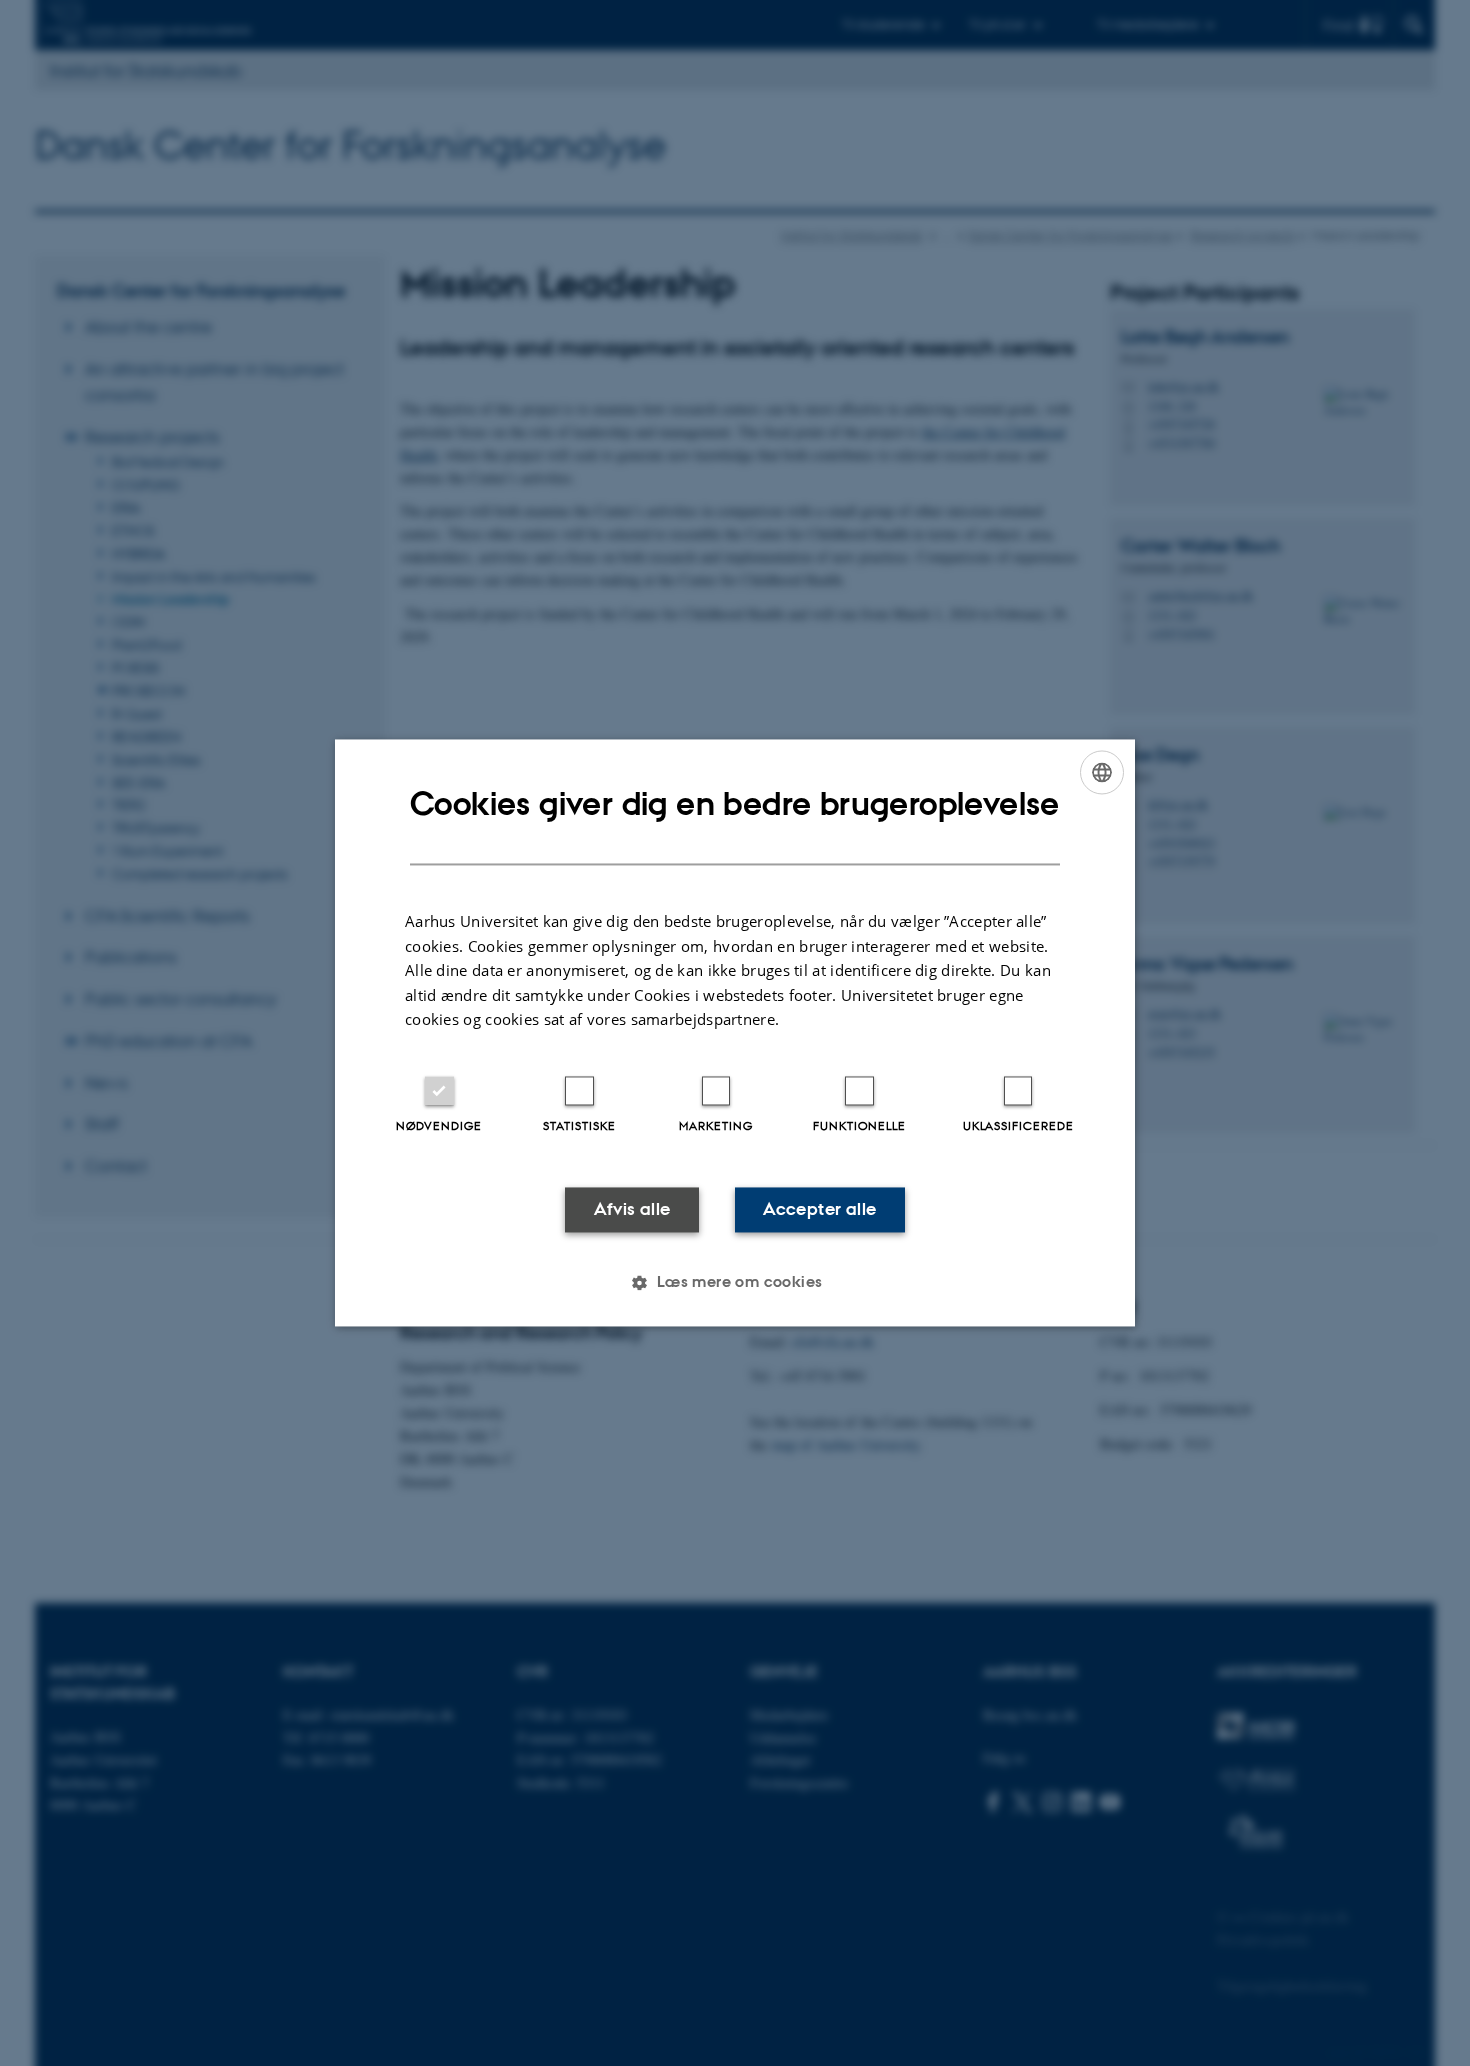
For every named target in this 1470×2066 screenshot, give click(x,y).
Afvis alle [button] (632, 1209)
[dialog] (735, 1032)
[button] (734, 1283)
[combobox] (1102, 772)
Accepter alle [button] (819, 1209)
